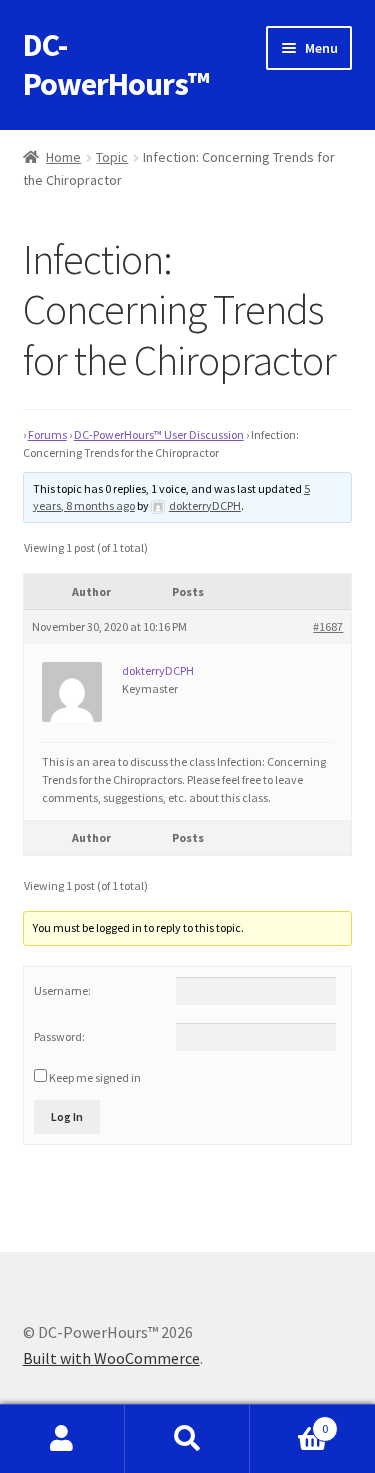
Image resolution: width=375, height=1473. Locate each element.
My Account (62, 1439)
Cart (289, 1421)
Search (187, 1439)
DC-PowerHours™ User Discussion (159, 434)
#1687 (328, 626)
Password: (59, 1036)
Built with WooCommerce (111, 1358)
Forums (47, 434)
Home (63, 157)
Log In (67, 1116)
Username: (62, 990)
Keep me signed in (95, 1077)
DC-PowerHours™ (116, 64)
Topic (112, 157)
